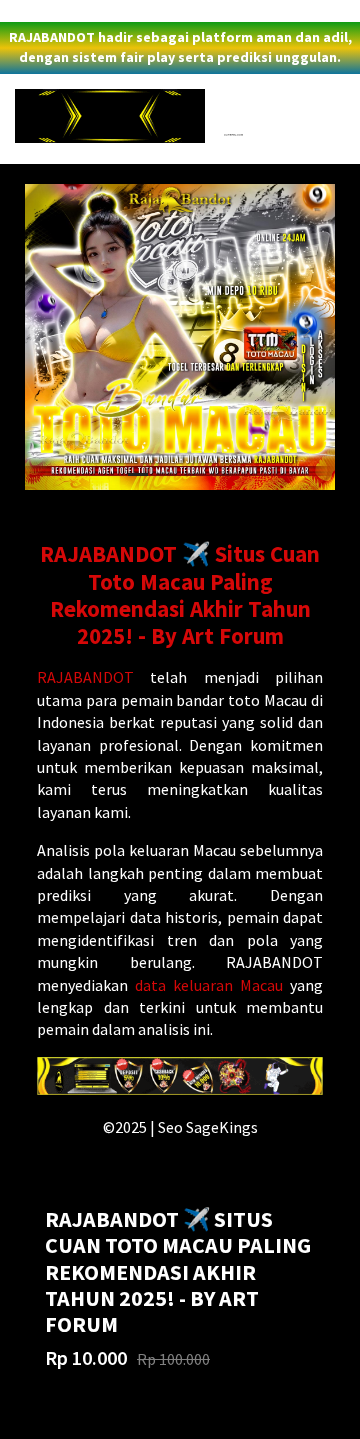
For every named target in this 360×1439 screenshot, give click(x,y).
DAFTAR (75, 11)
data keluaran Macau (209, 985)
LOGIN (24, 11)
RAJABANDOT (85, 677)
